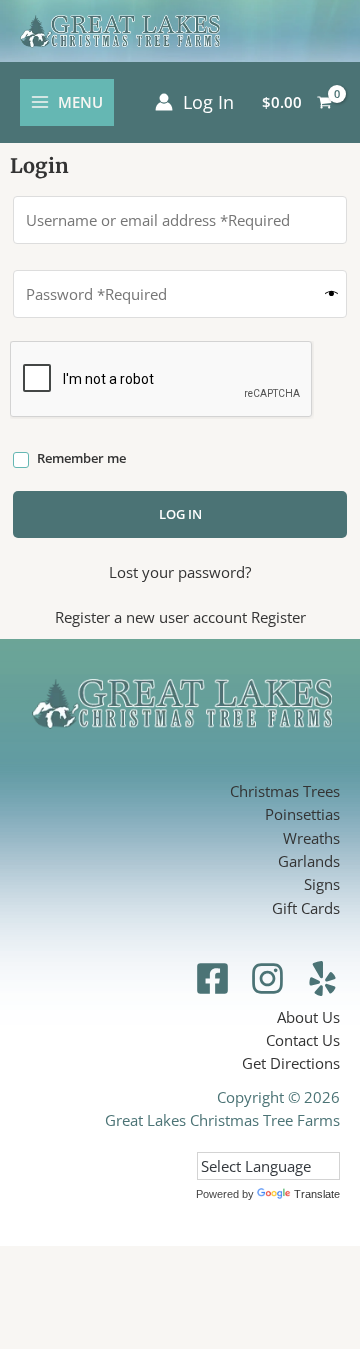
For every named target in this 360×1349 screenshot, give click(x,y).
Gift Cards (306, 908)
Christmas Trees (285, 791)
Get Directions (291, 1063)
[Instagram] (267, 978)
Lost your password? (180, 572)
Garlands (309, 861)
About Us (308, 1017)
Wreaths (311, 838)
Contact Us (303, 1040)
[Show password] (331, 294)
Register (278, 617)
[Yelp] (322, 978)
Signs (322, 884)
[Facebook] (212, 978)
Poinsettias (302, 814)
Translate (317, 1194)
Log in (180, 514)
